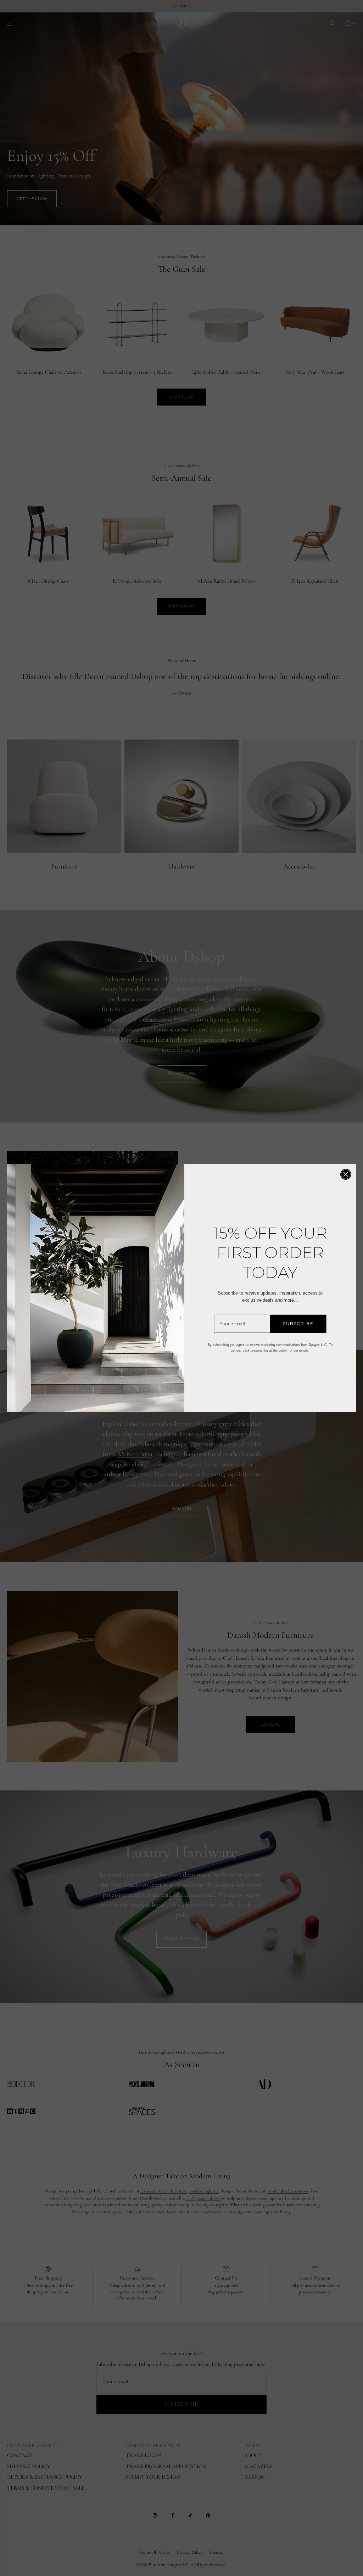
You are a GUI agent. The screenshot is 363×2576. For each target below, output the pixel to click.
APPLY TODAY (113, 2537)
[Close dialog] (346, 1174)
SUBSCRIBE (298, 1323)
